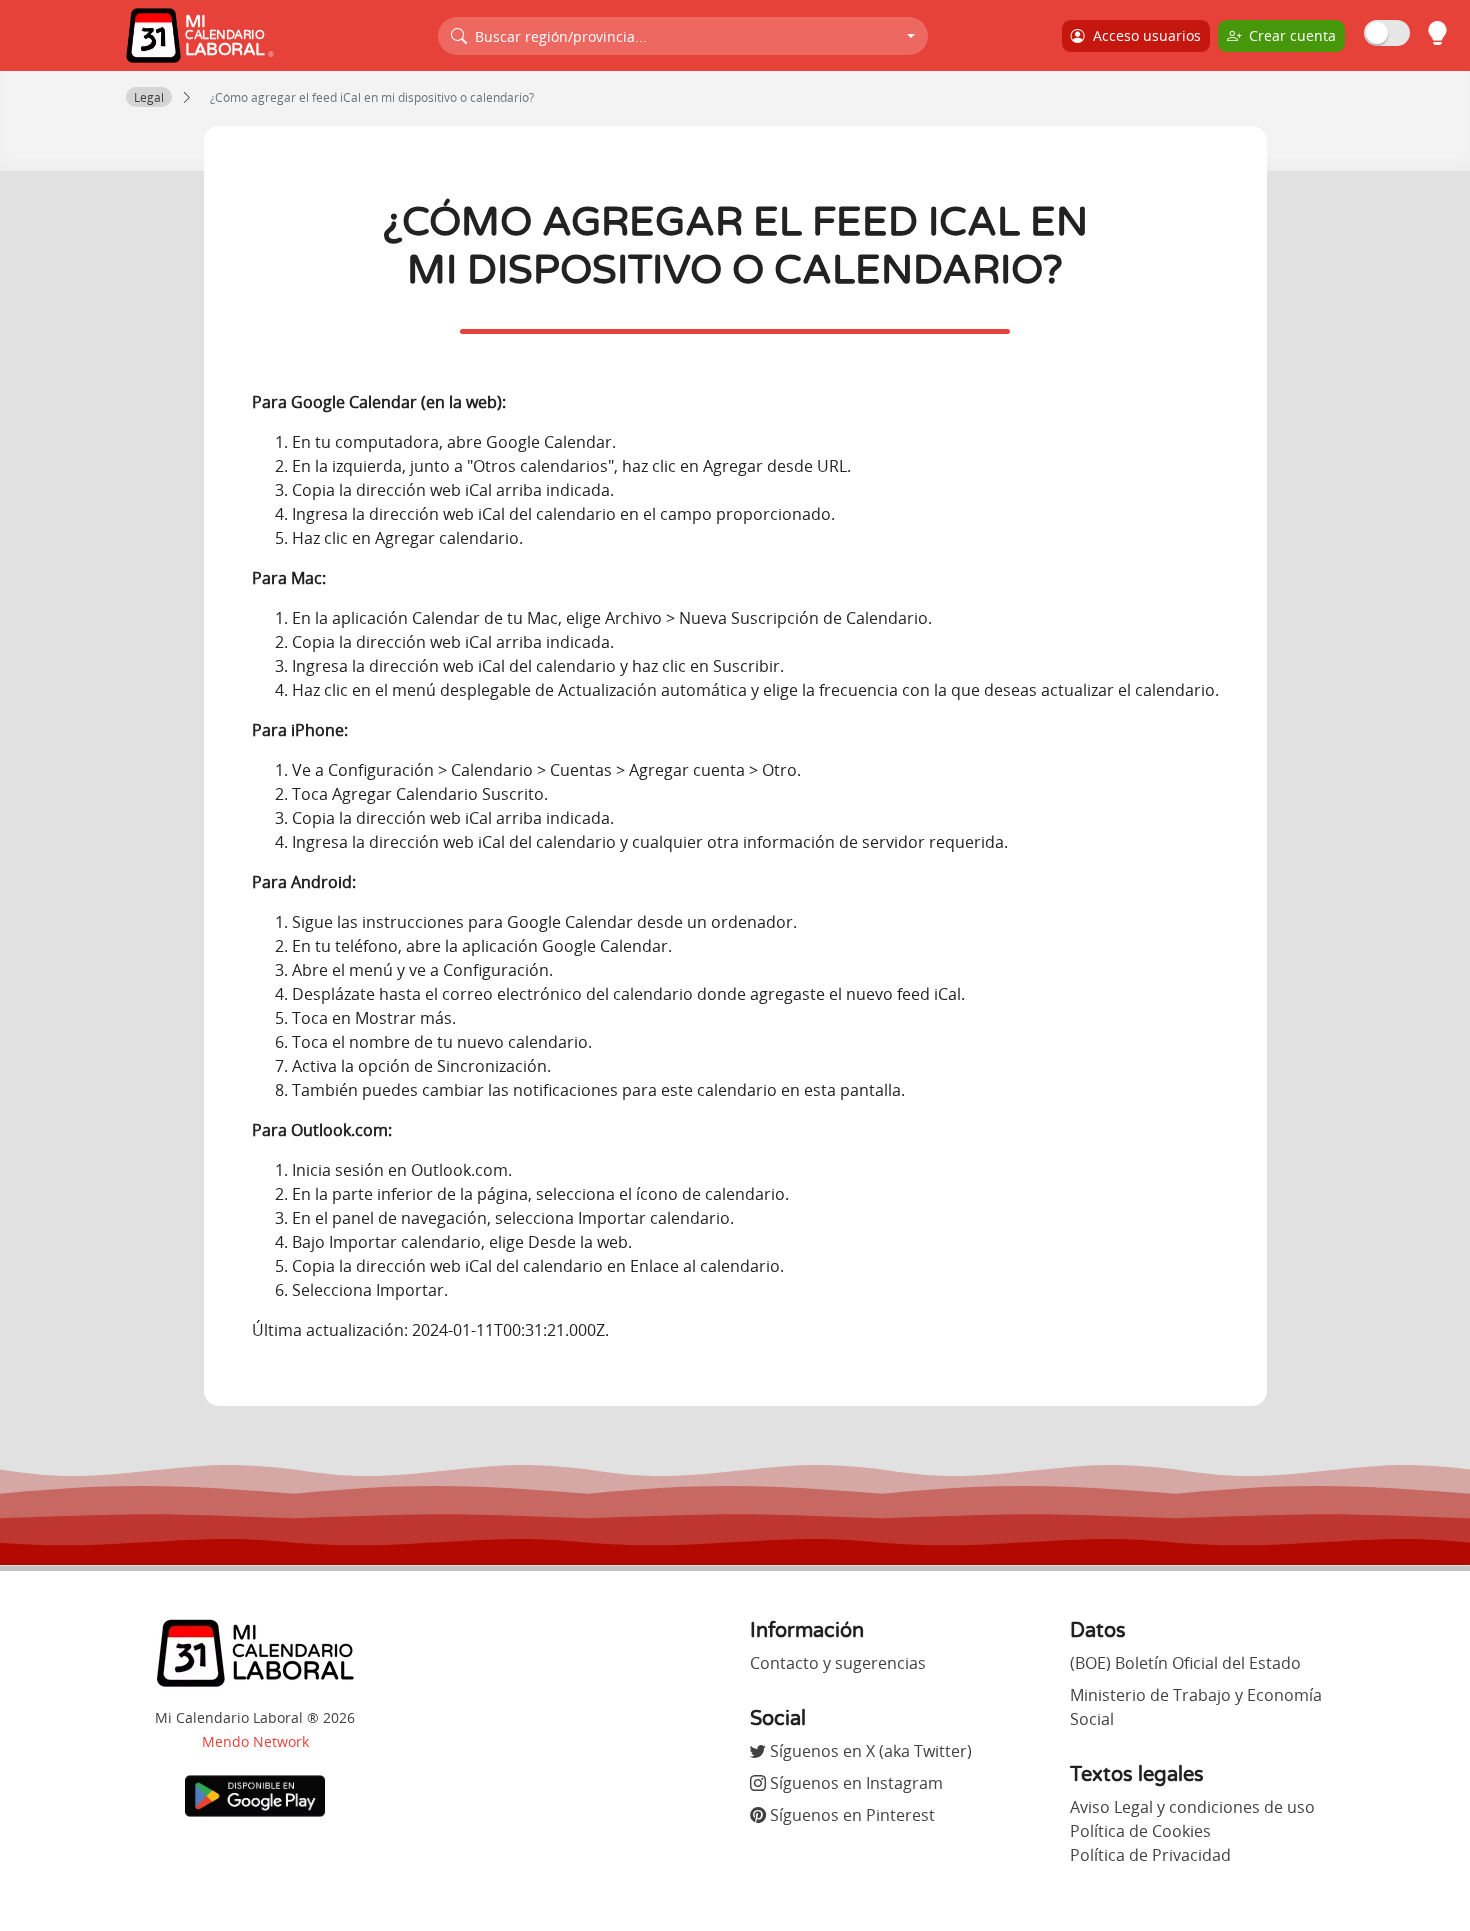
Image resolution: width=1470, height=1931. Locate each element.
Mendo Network (255, 1741)
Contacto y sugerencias (838, 1663)
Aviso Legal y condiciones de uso (1192, 1807)
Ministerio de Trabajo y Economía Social (1196, 1707)
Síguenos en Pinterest (850, 1815)
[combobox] (683, 36)
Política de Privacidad (1150, 1855)
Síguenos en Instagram (854, 1783)
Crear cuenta (1288, 35)
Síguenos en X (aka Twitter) (869, 1751)
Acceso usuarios (1143, 35)
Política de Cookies (1140, 1831)
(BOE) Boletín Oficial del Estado (1185, 1663)
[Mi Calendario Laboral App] (255, 1794)
